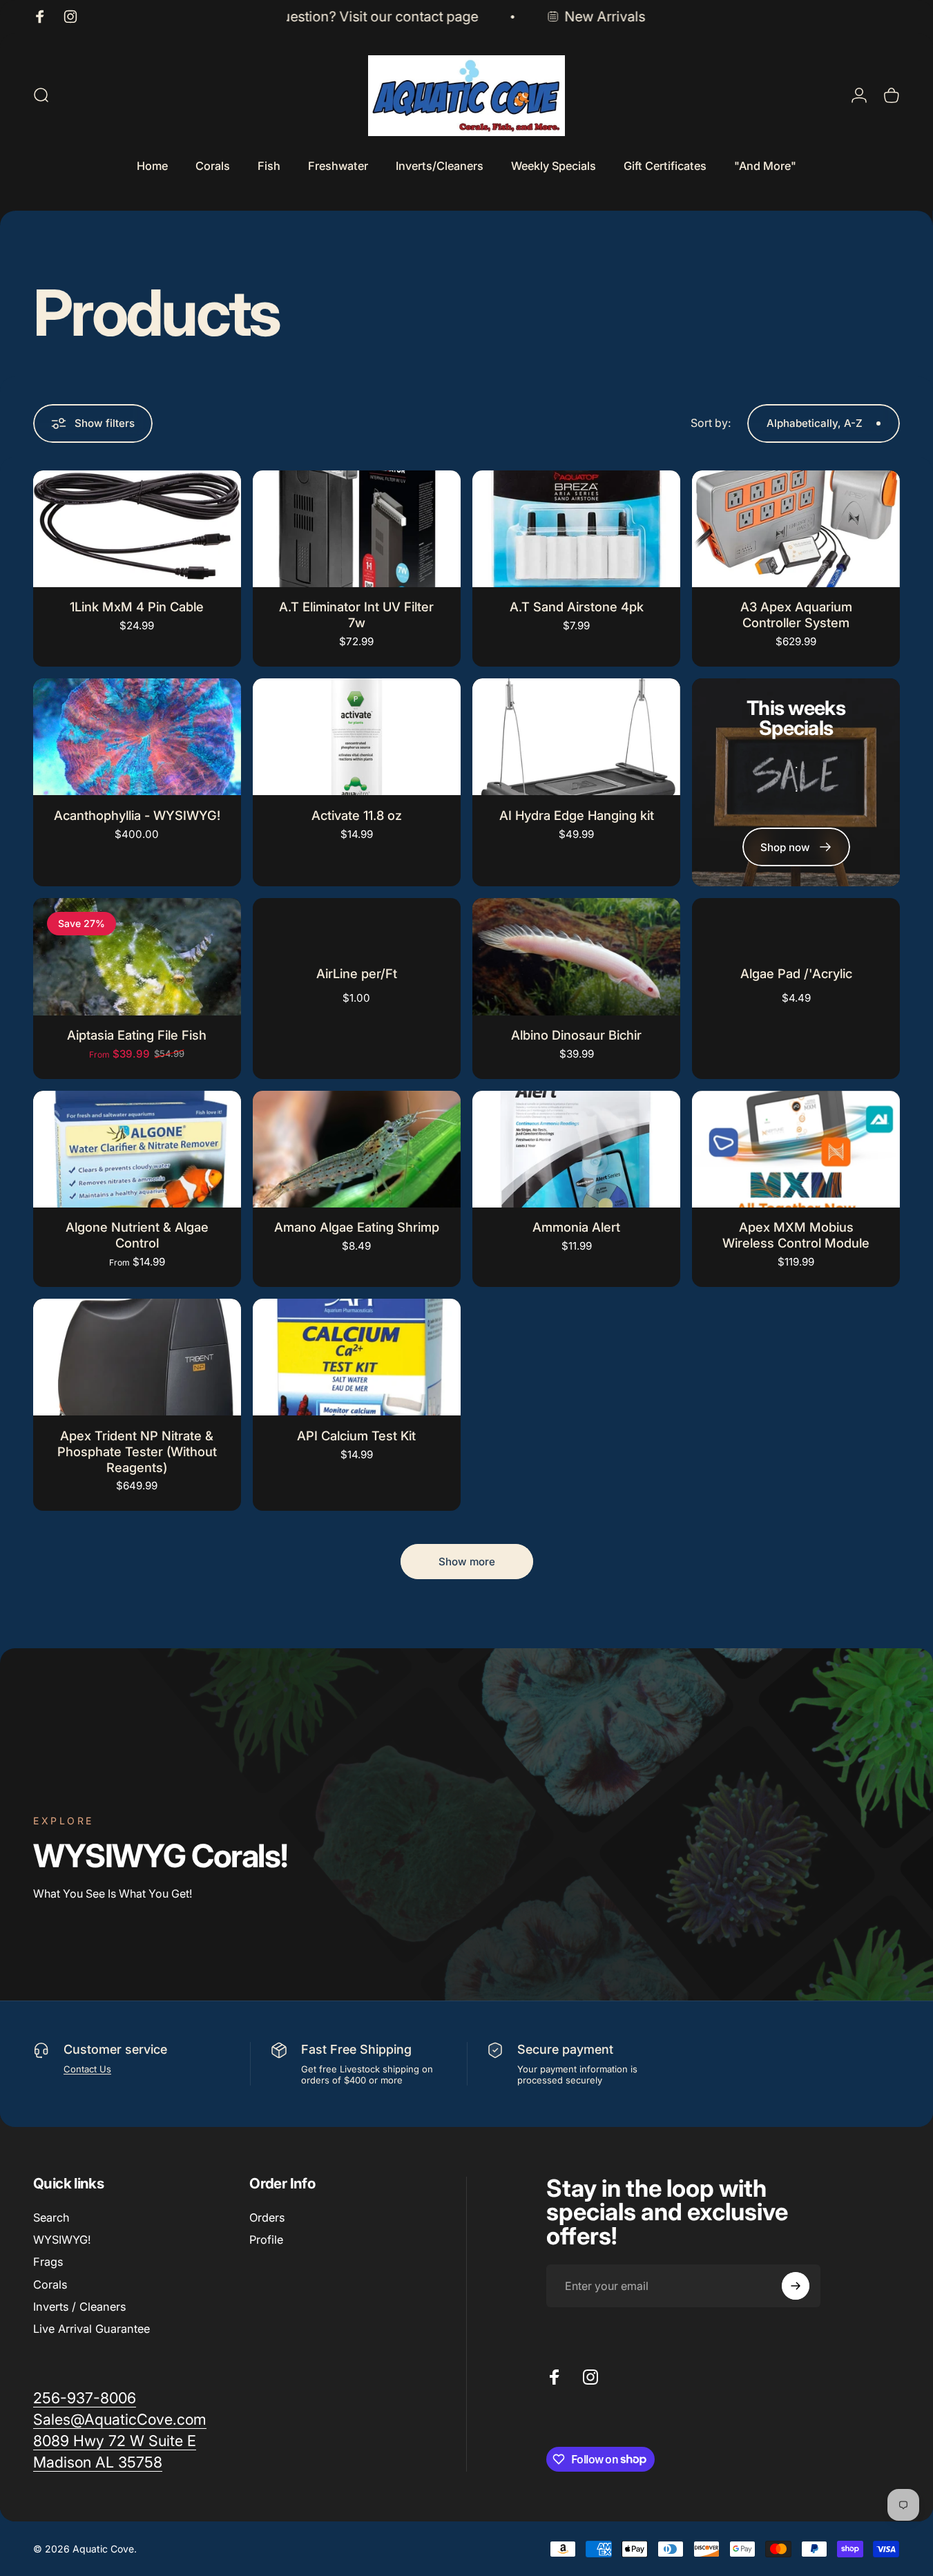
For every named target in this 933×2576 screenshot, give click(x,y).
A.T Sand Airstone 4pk (577, 607)
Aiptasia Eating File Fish (137, 1035)
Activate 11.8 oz (357, 815)
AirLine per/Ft (357, 973)
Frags (48, 2262)
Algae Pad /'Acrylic (796, 973)
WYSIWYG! (62, 2240)
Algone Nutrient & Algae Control (137, 1235)
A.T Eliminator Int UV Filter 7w (356, 614)
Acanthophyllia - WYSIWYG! (137, 815)
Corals (50, 2284)
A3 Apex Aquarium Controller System (796, 614)
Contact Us (87, 2069)
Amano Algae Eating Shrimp (357, 1227)
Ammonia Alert (576, 1227)
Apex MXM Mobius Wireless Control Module (796, 1235)
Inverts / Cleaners (79, 2307)
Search (51, 2217)
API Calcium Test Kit (356, 1435)
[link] (115, 2441)
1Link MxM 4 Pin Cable (137, 607)
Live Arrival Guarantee (92, 2329)
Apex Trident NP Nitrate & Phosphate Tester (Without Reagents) (137, 1451)
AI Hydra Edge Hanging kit (577, 815)
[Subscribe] (796, 2286)
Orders (267, 2217)
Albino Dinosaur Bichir (576, 1035)
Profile (266, 2240)
